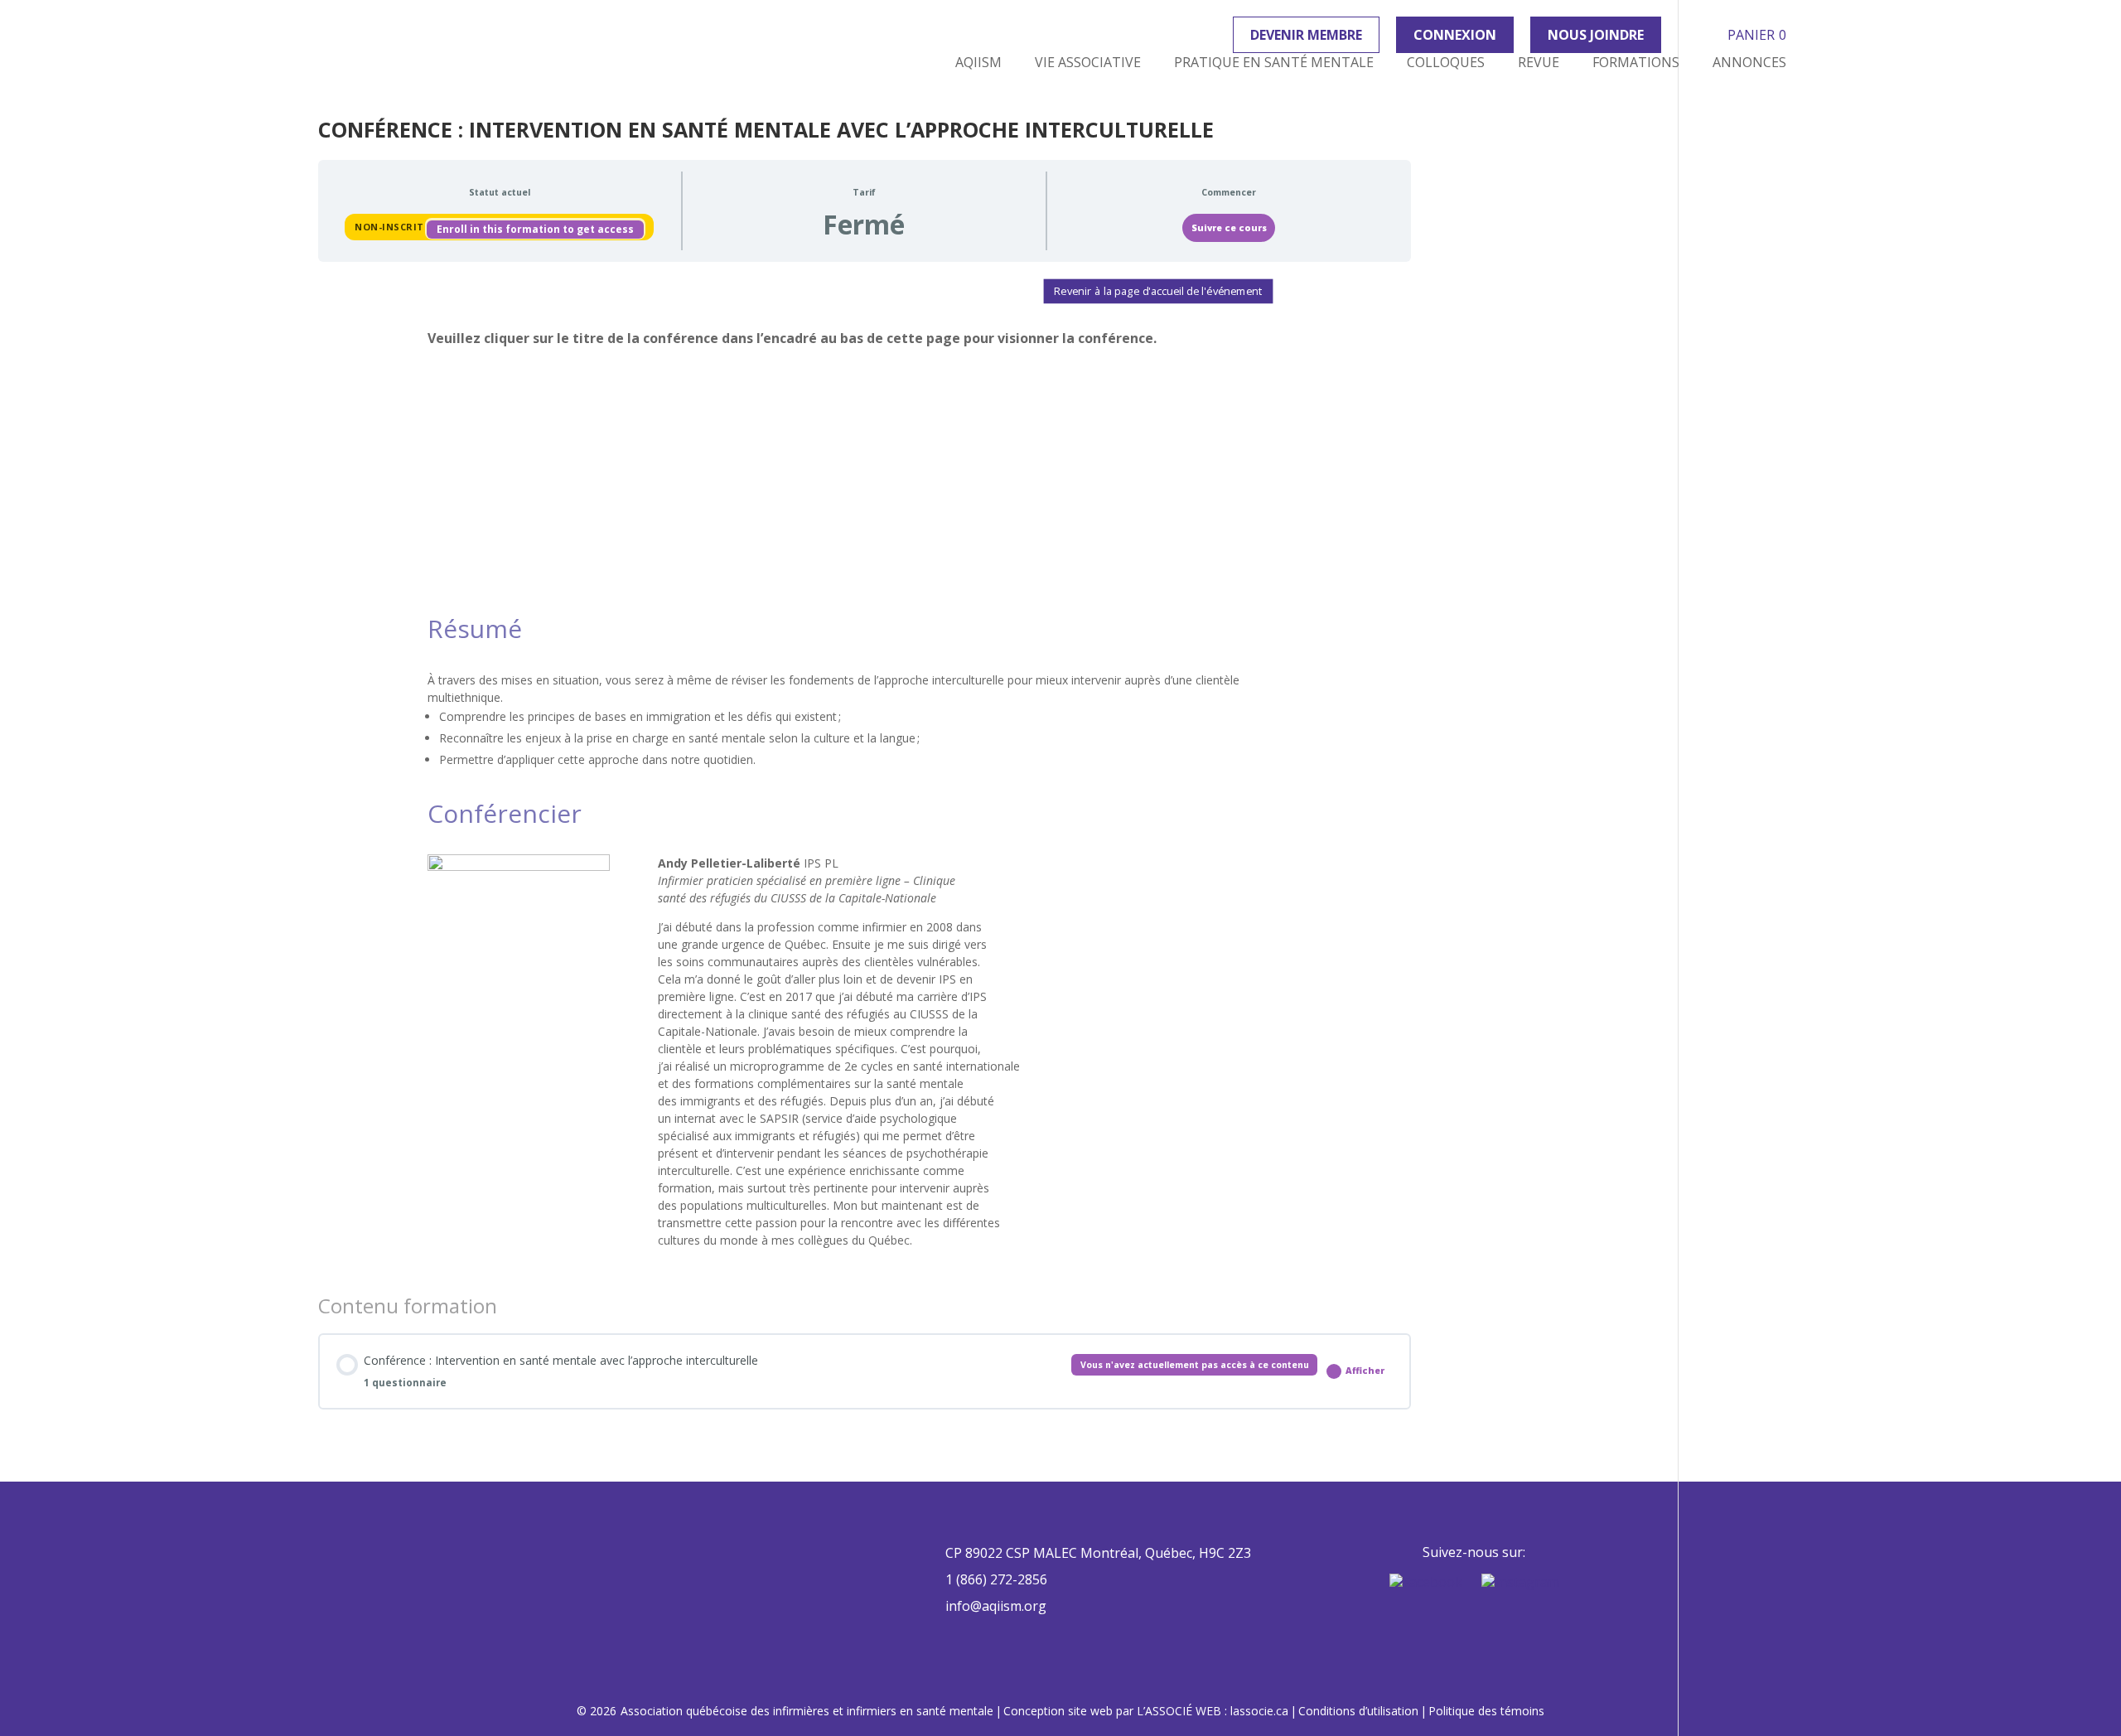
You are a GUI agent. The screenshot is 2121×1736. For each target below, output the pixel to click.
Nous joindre (1596, 35)
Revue (1539, 62)
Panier (1757, 35)
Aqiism (978, 62)
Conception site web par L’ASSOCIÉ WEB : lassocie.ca (1146, 1711)
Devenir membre (1306, 35)
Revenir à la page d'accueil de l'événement (1159, 291)
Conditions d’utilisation (1358, 1711)
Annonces (1749, 62)
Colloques (1446, 62)
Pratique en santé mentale (1274, 62)
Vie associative (1088, 62)
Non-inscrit (391, 227)
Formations (1636, 62)
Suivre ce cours (1229, 228)
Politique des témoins (1486, 1711)
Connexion (1455, 35)
